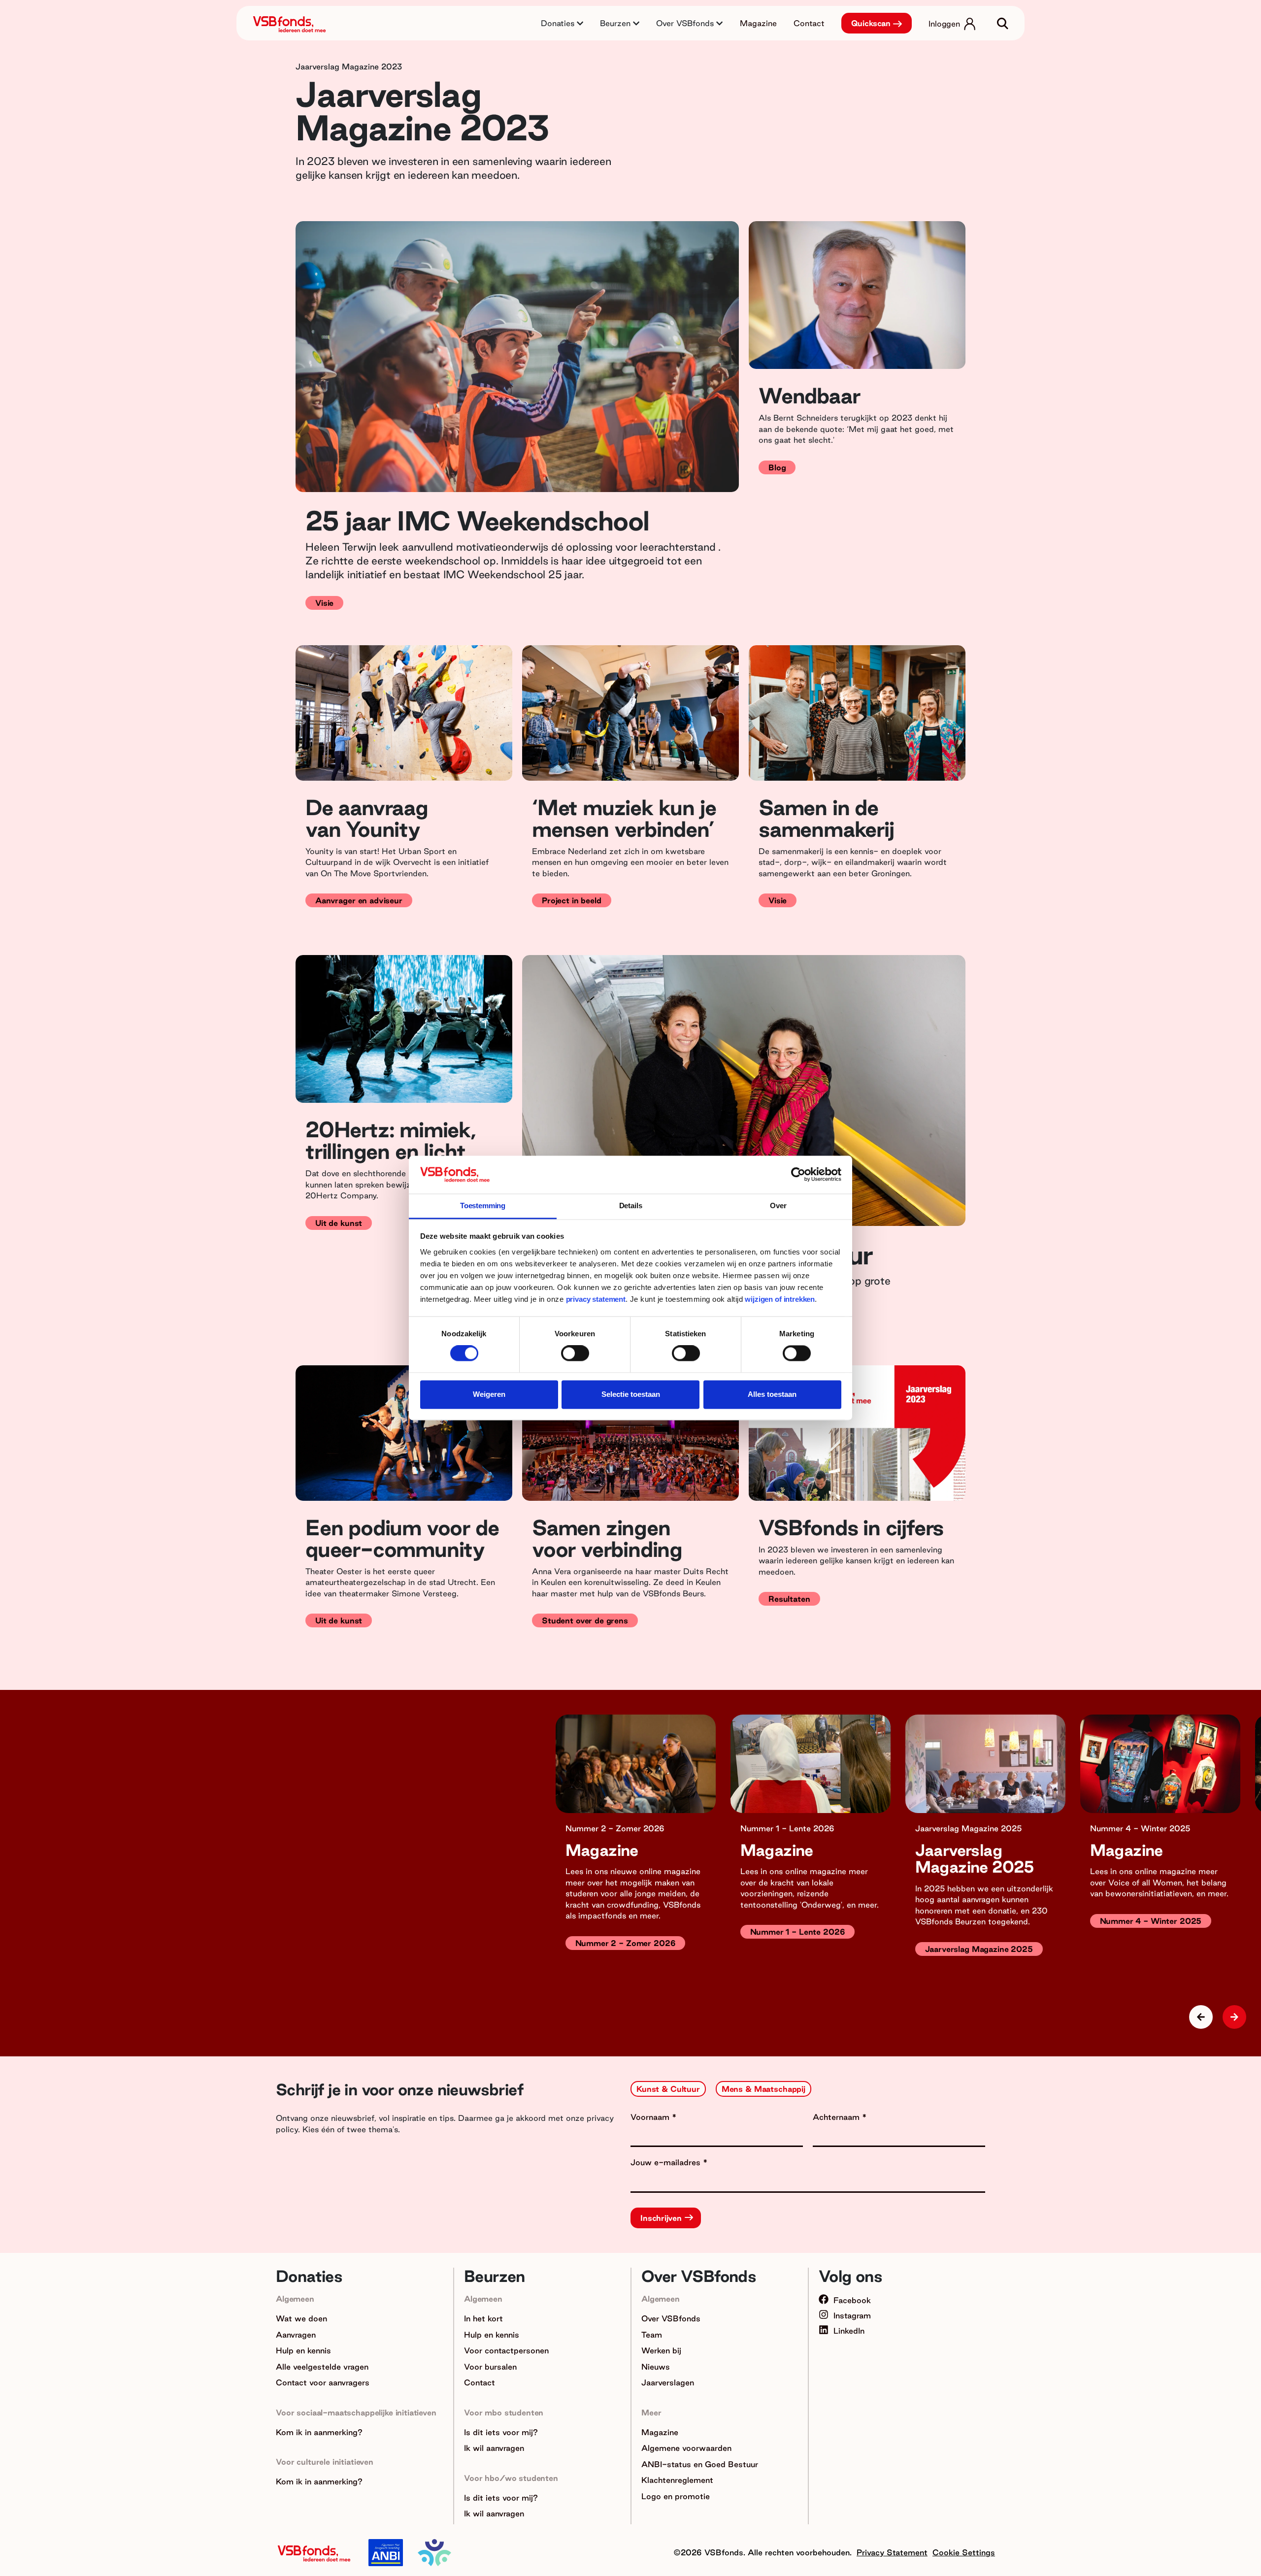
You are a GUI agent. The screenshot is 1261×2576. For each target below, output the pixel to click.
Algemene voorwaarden (686, 2448)
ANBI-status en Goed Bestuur (700, 2464)
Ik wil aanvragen (494, 2448)
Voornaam (651, 2117)
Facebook (852, 2300)
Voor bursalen (490, 2367)
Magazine (758, 23)
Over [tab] (778, 1205)
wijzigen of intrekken (779, 1299)
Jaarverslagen (668, 2382)
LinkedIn (849, 2331)
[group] (636, 1850)
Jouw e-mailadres (667, 2162)
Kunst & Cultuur (668, 2089)
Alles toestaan (772, 1394)
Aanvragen (296, 2335)
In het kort (483, 2318)
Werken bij (661, 2350)
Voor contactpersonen (506, 2350)
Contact (809, 23)
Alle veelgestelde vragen (322, 2367)
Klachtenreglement (677, 2480)
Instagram (852, 2315)
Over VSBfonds (671, 2318)
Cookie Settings (964, 2552)
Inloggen (944, 24)
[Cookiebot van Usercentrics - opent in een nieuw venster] (798, 1175)
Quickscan (871, 23)
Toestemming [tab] (483, 1205)
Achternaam (837, 2117)
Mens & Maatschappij (763, 2089)
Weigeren (489, 1394)
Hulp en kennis (303, 2350)
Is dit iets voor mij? (501, 2432)
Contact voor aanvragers (323, 2382)
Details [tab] (631, 1205)
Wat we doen (301, 2318)
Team (652, 2335)
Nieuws (656, 2367)
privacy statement (596, 1299)
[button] (1234, 2017)
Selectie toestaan (631, 1394)
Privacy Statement (892, 2552)
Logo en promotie (676, 2496)
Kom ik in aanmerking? (319, 2432)
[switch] (575, 1354)
